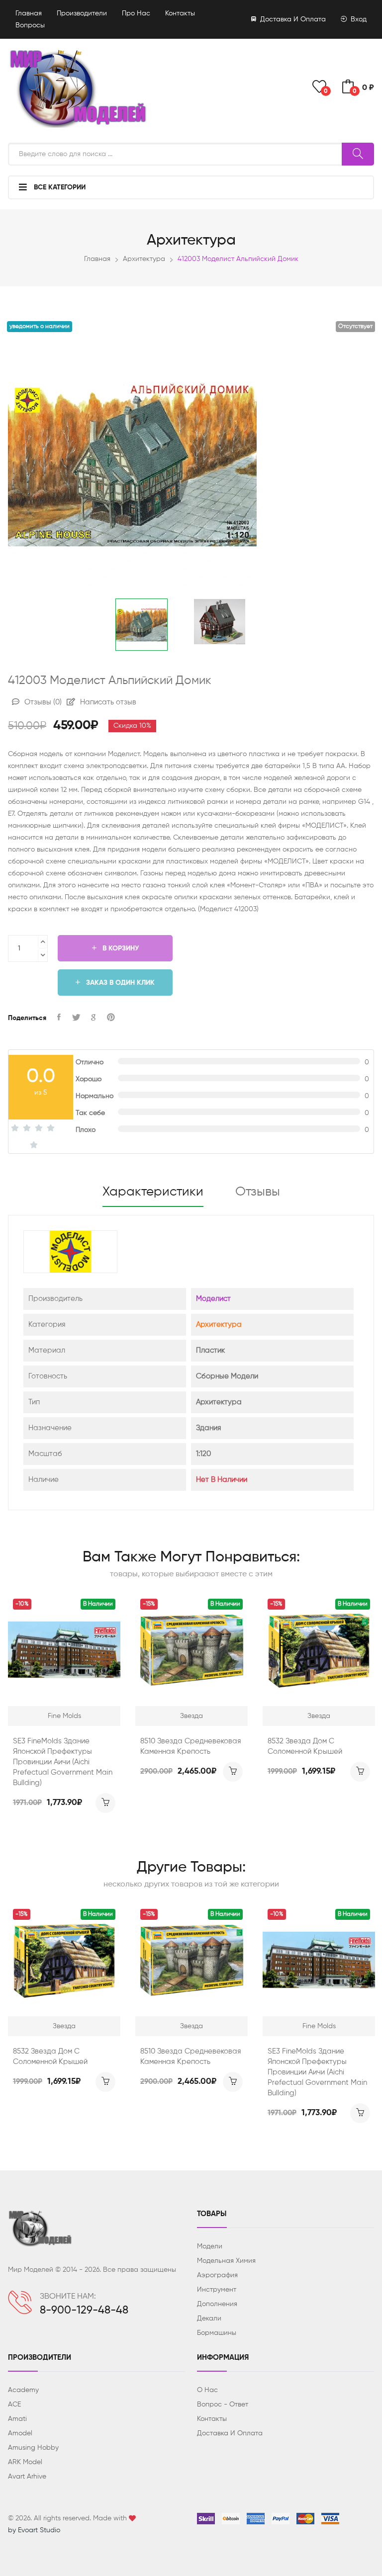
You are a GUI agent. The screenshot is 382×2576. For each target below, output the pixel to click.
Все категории (59, 187)
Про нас (136, 13)
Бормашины (217, 2333)
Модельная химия (226, 2261)
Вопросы (30, 25)
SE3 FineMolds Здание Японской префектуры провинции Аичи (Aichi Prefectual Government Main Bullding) (63, 1762)
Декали (209, 2318)
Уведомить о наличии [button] (40, 327)
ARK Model (25, 2462)
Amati (17, 2419)
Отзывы (42, 702)
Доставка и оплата (292, 19)
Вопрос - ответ (223, 2404)
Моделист (213, 1299)
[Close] (363, 23)
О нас (207, 2390)
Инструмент (217, 2290)
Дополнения (217, 2304)
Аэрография (217, 2275)
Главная (29, 13)
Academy (23, 2390)
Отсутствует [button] (355, 327)
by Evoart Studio (34, 2530)
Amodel (20, 2433)
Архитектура (144, 259)
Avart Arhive (27, 2477)
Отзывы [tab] (258, 1192)
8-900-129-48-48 (84, 2311)
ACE (14, 2404)
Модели (210, 2246)
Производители (82, 13)
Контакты (180, 13)
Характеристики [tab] (153, 1192)
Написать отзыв (107, 702)
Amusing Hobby (33, 2448)
